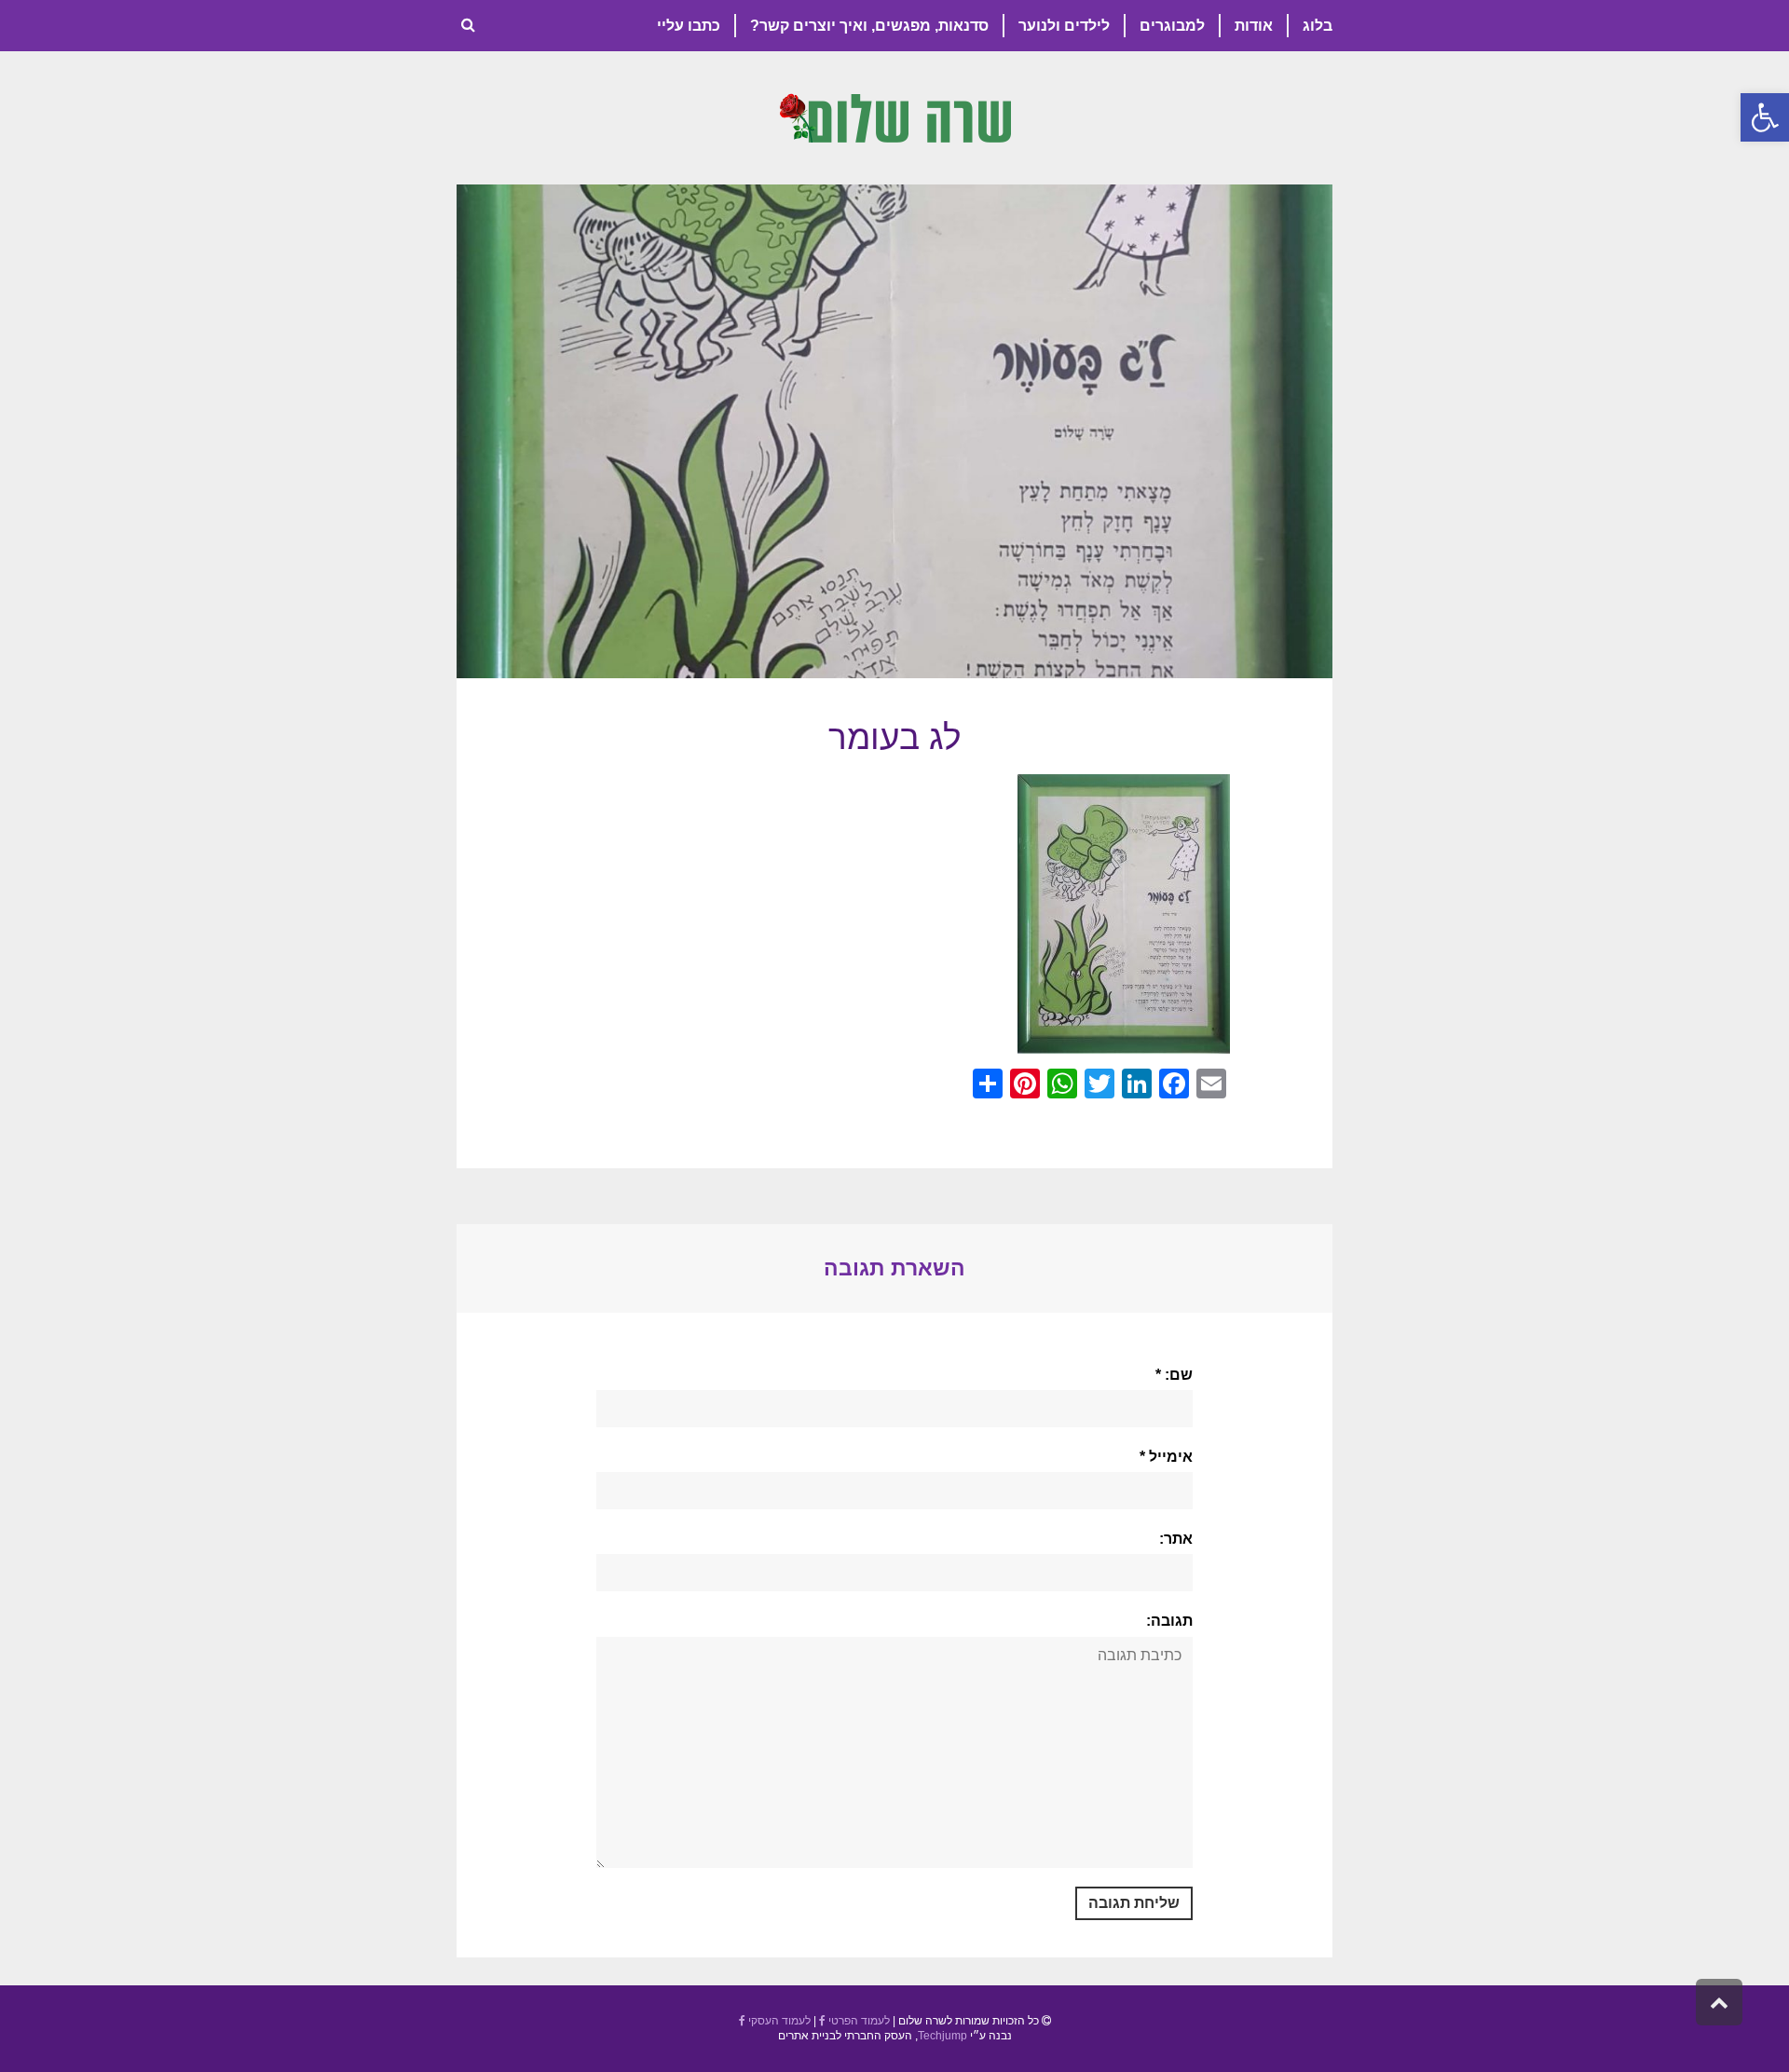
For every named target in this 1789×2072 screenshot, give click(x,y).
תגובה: (1169, 1621)
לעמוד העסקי (778, 2021)
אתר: (1176, 1539)
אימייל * (1166, 1457)
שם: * (1174, 1375)
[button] (1765, 117)
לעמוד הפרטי (858, 2021)
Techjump (942, 2036)
